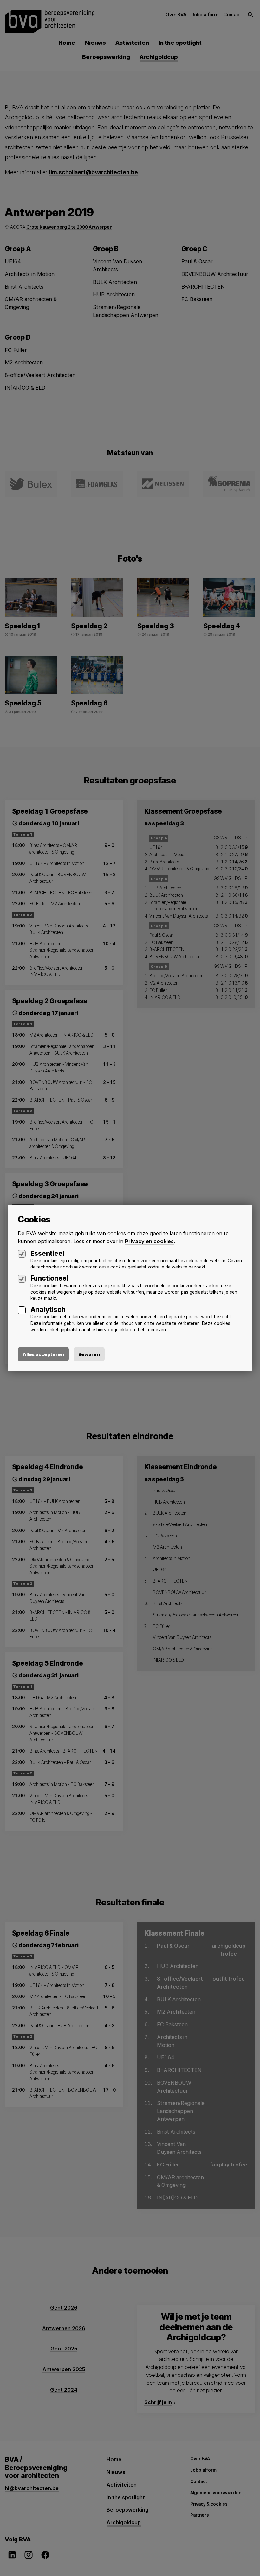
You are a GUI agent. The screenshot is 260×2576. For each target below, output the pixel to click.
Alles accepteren (43, 1354)
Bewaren (89, 1354)
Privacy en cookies (149, 1241)
